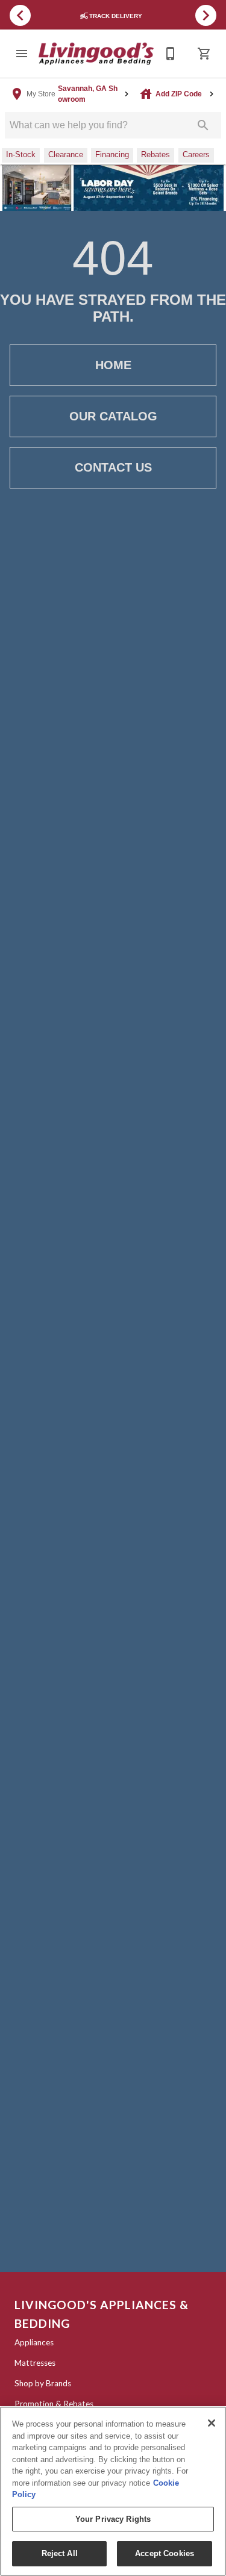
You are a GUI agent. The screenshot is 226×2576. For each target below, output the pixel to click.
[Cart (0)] (204, 54)
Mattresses (35, 2363)
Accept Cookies (165, 2553)
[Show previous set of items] (20, 15)
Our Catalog (113, 416)
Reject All (60, 2553)
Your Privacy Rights (113, 2519)
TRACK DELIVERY (117, 16)
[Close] (212, 2423)
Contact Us (113, 467)
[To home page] (96, 54)
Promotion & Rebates (54, 2404)
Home (113, 365)
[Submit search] (203, 125)
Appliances (34, 2342)
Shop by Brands (43, 2383)
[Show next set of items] (206, 15)
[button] (22, 54)
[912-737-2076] (171, 54)
